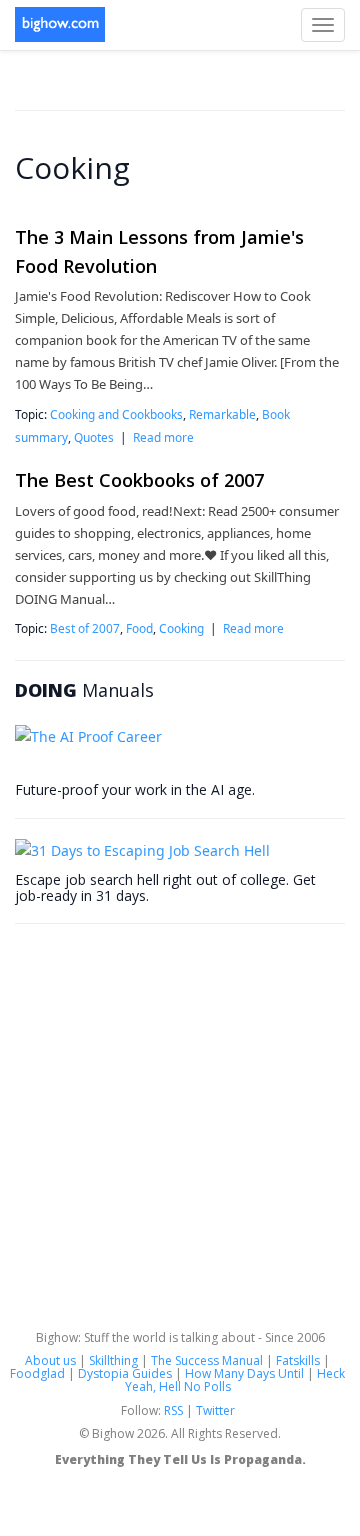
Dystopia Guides (125, 1373)
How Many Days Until (244, 1373)
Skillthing (113, 1360)
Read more (163, 437)
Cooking (181, 628)
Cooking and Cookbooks (116, 414)
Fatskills (298, 1360)
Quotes (94, 437)
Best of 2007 (85, 628)
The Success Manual (207, 1360)
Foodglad (37, 1373)
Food (139, 628)
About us (50, 1360)
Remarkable (222, 414)
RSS (173, 1410)
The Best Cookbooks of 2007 (139, 480)
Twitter (215, 1410)
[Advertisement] (180, 1124)
